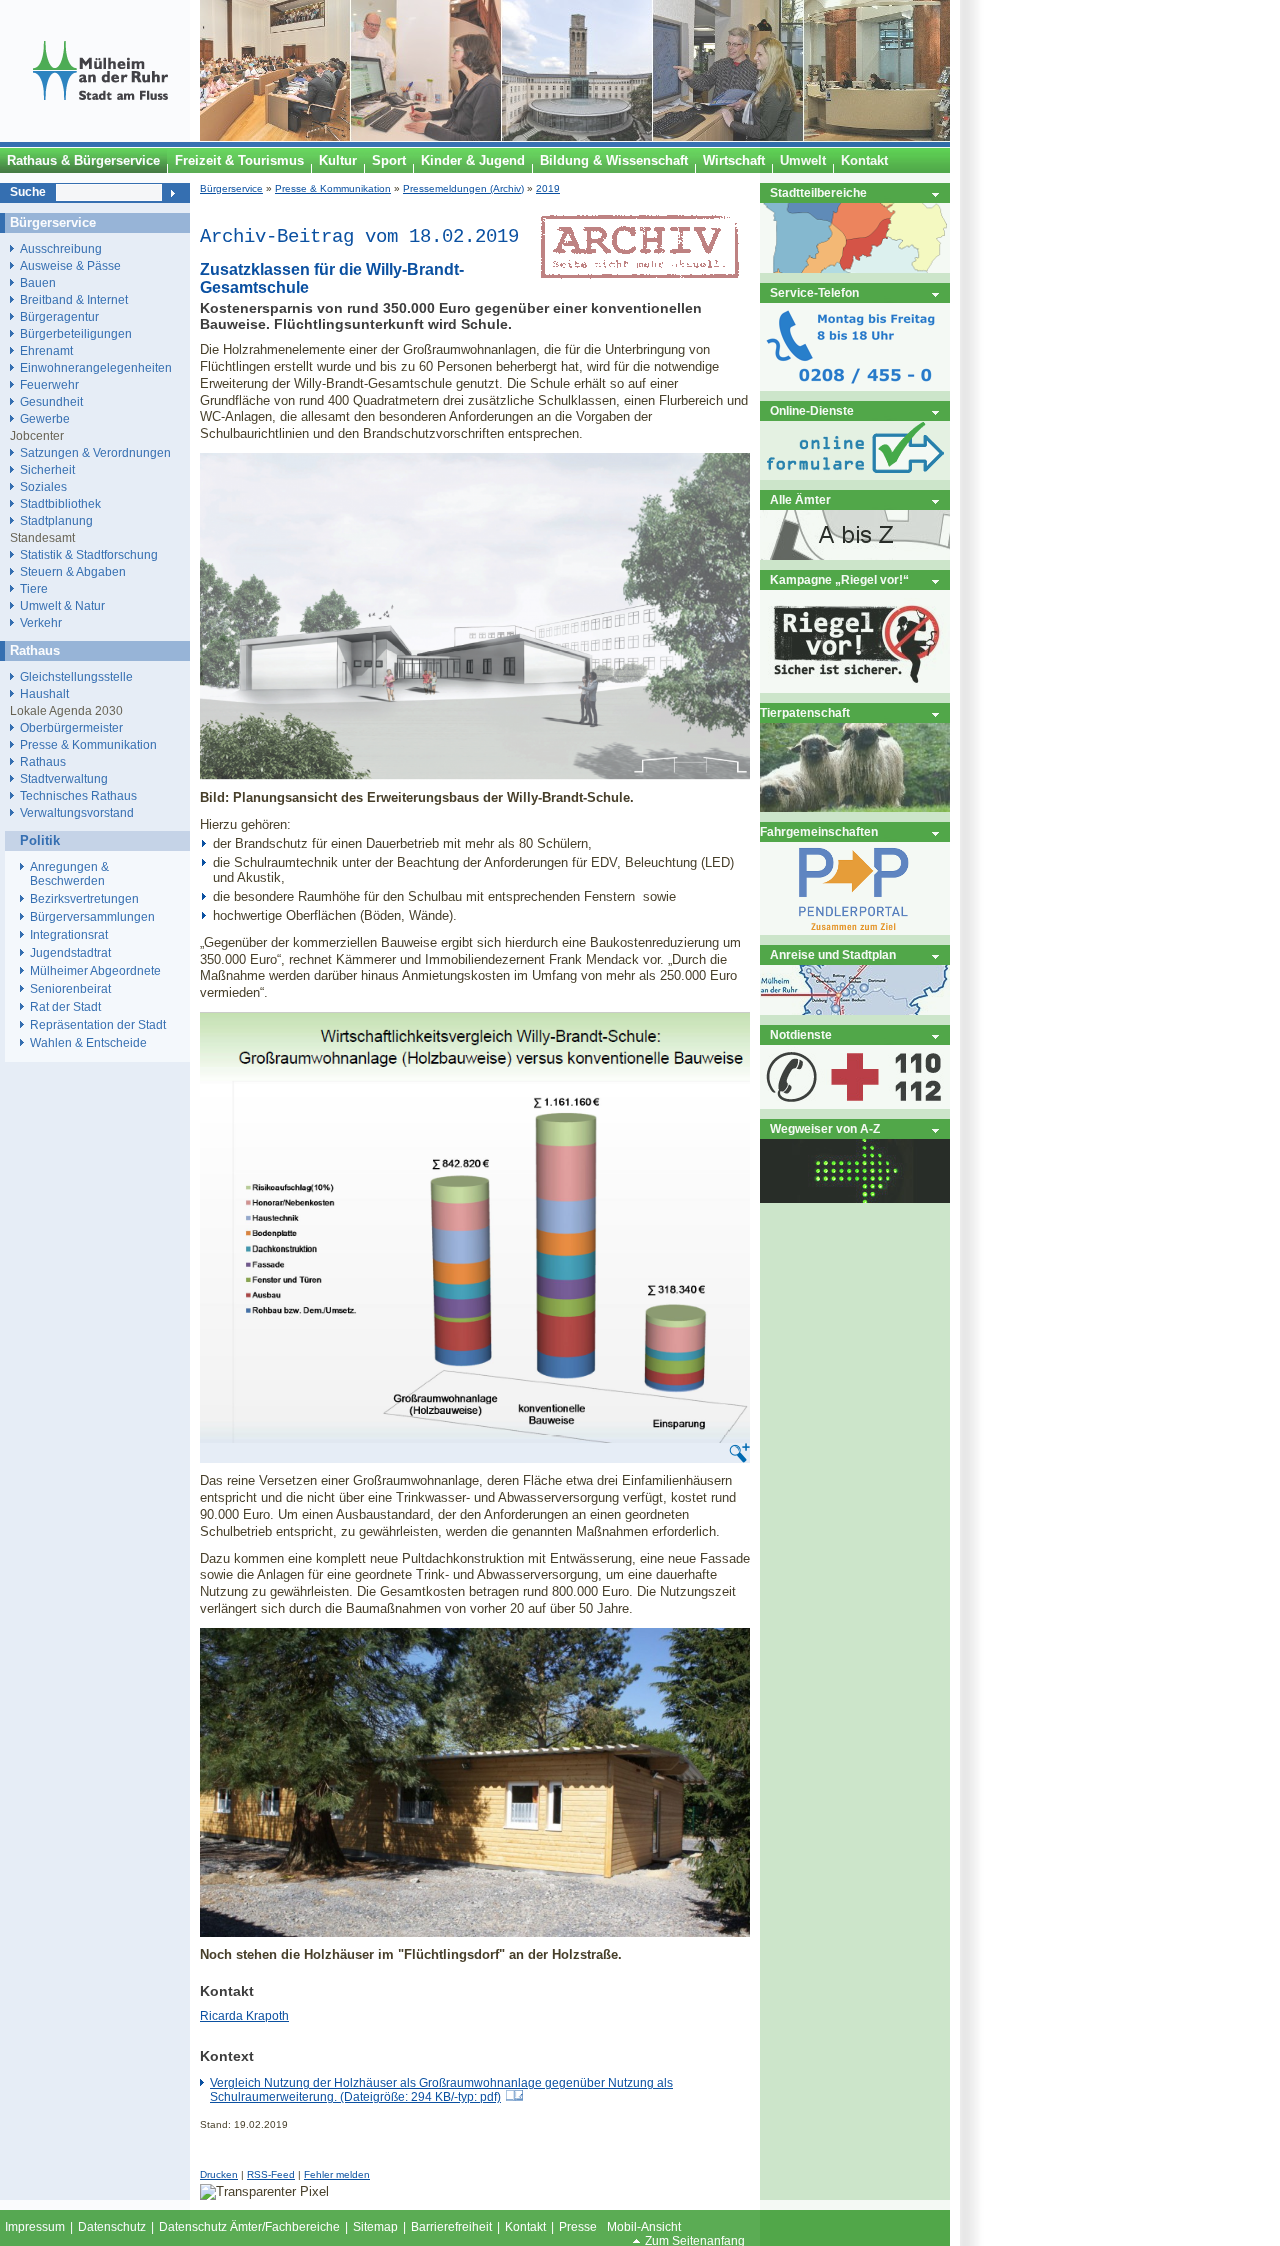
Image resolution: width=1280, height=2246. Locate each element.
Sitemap (375, 2227)
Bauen (38, 282)
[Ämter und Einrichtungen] (855, 555)
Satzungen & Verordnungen (95, 452)
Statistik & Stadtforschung (89, 554)
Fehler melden (337, 2174)
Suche (28, 192)
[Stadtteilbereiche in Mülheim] (855, 268)
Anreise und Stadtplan (833, 954)
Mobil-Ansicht (644, 2227)
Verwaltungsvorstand (77, 812)
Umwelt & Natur (62, 605)
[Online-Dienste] (855, 475)
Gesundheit (51, 401)
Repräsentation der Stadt (98, 1025)
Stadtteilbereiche (818, 192)
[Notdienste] (855, 1104)
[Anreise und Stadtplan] (855, 1010)
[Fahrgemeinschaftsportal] (855, 930)
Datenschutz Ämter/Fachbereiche (249, 2227)
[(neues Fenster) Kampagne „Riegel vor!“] (855, 688)
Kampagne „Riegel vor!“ (839, 579)
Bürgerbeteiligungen (76, 333)
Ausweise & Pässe (70, 265)
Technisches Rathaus (78, 795)
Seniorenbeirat (70, 989)
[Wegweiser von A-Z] (855, 1198)
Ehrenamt (46, 350)
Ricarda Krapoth (244, 2016)
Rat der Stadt (65, 1007)
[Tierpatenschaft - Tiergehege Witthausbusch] (855, 807)
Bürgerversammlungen (92, 917)
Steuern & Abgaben (73, 571)
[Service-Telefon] (855, 386)
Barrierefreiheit (451, 2227)
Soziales (43, 486)
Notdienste (801, 1034)
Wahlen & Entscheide (88, 1043)
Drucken (219, 2174)
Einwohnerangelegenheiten (96, 367)
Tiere (34, 588)
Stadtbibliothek (60, 503)
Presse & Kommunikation (333, 188)
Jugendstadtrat (70, 953)
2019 (548, 188)
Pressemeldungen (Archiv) (463, 188)
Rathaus (43, 761)
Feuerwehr (49, 384)
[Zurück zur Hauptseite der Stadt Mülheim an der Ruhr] (100, 137)
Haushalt (44, 693)
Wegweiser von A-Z (825, 1128)
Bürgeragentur (59, 316)
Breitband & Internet (74, 299)
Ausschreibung (61, 248)
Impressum (35, 2227)
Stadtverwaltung (64, 778)
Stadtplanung (56, 520)
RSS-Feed (271, 2174)
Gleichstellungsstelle (76, 676)
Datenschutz (112, 2227)
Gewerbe (45, 418)
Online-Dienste (812, 410)
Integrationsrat (69, 935)
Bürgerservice (231, 188)
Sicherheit (47, 469)
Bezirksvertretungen (84, 899)
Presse (578, 2227)
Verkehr (41, 622)
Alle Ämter (800, 499)
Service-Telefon (814, 292)
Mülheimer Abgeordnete (95, 971)
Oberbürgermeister (71, 727)
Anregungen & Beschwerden (69, 874)
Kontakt (525, 2227)
